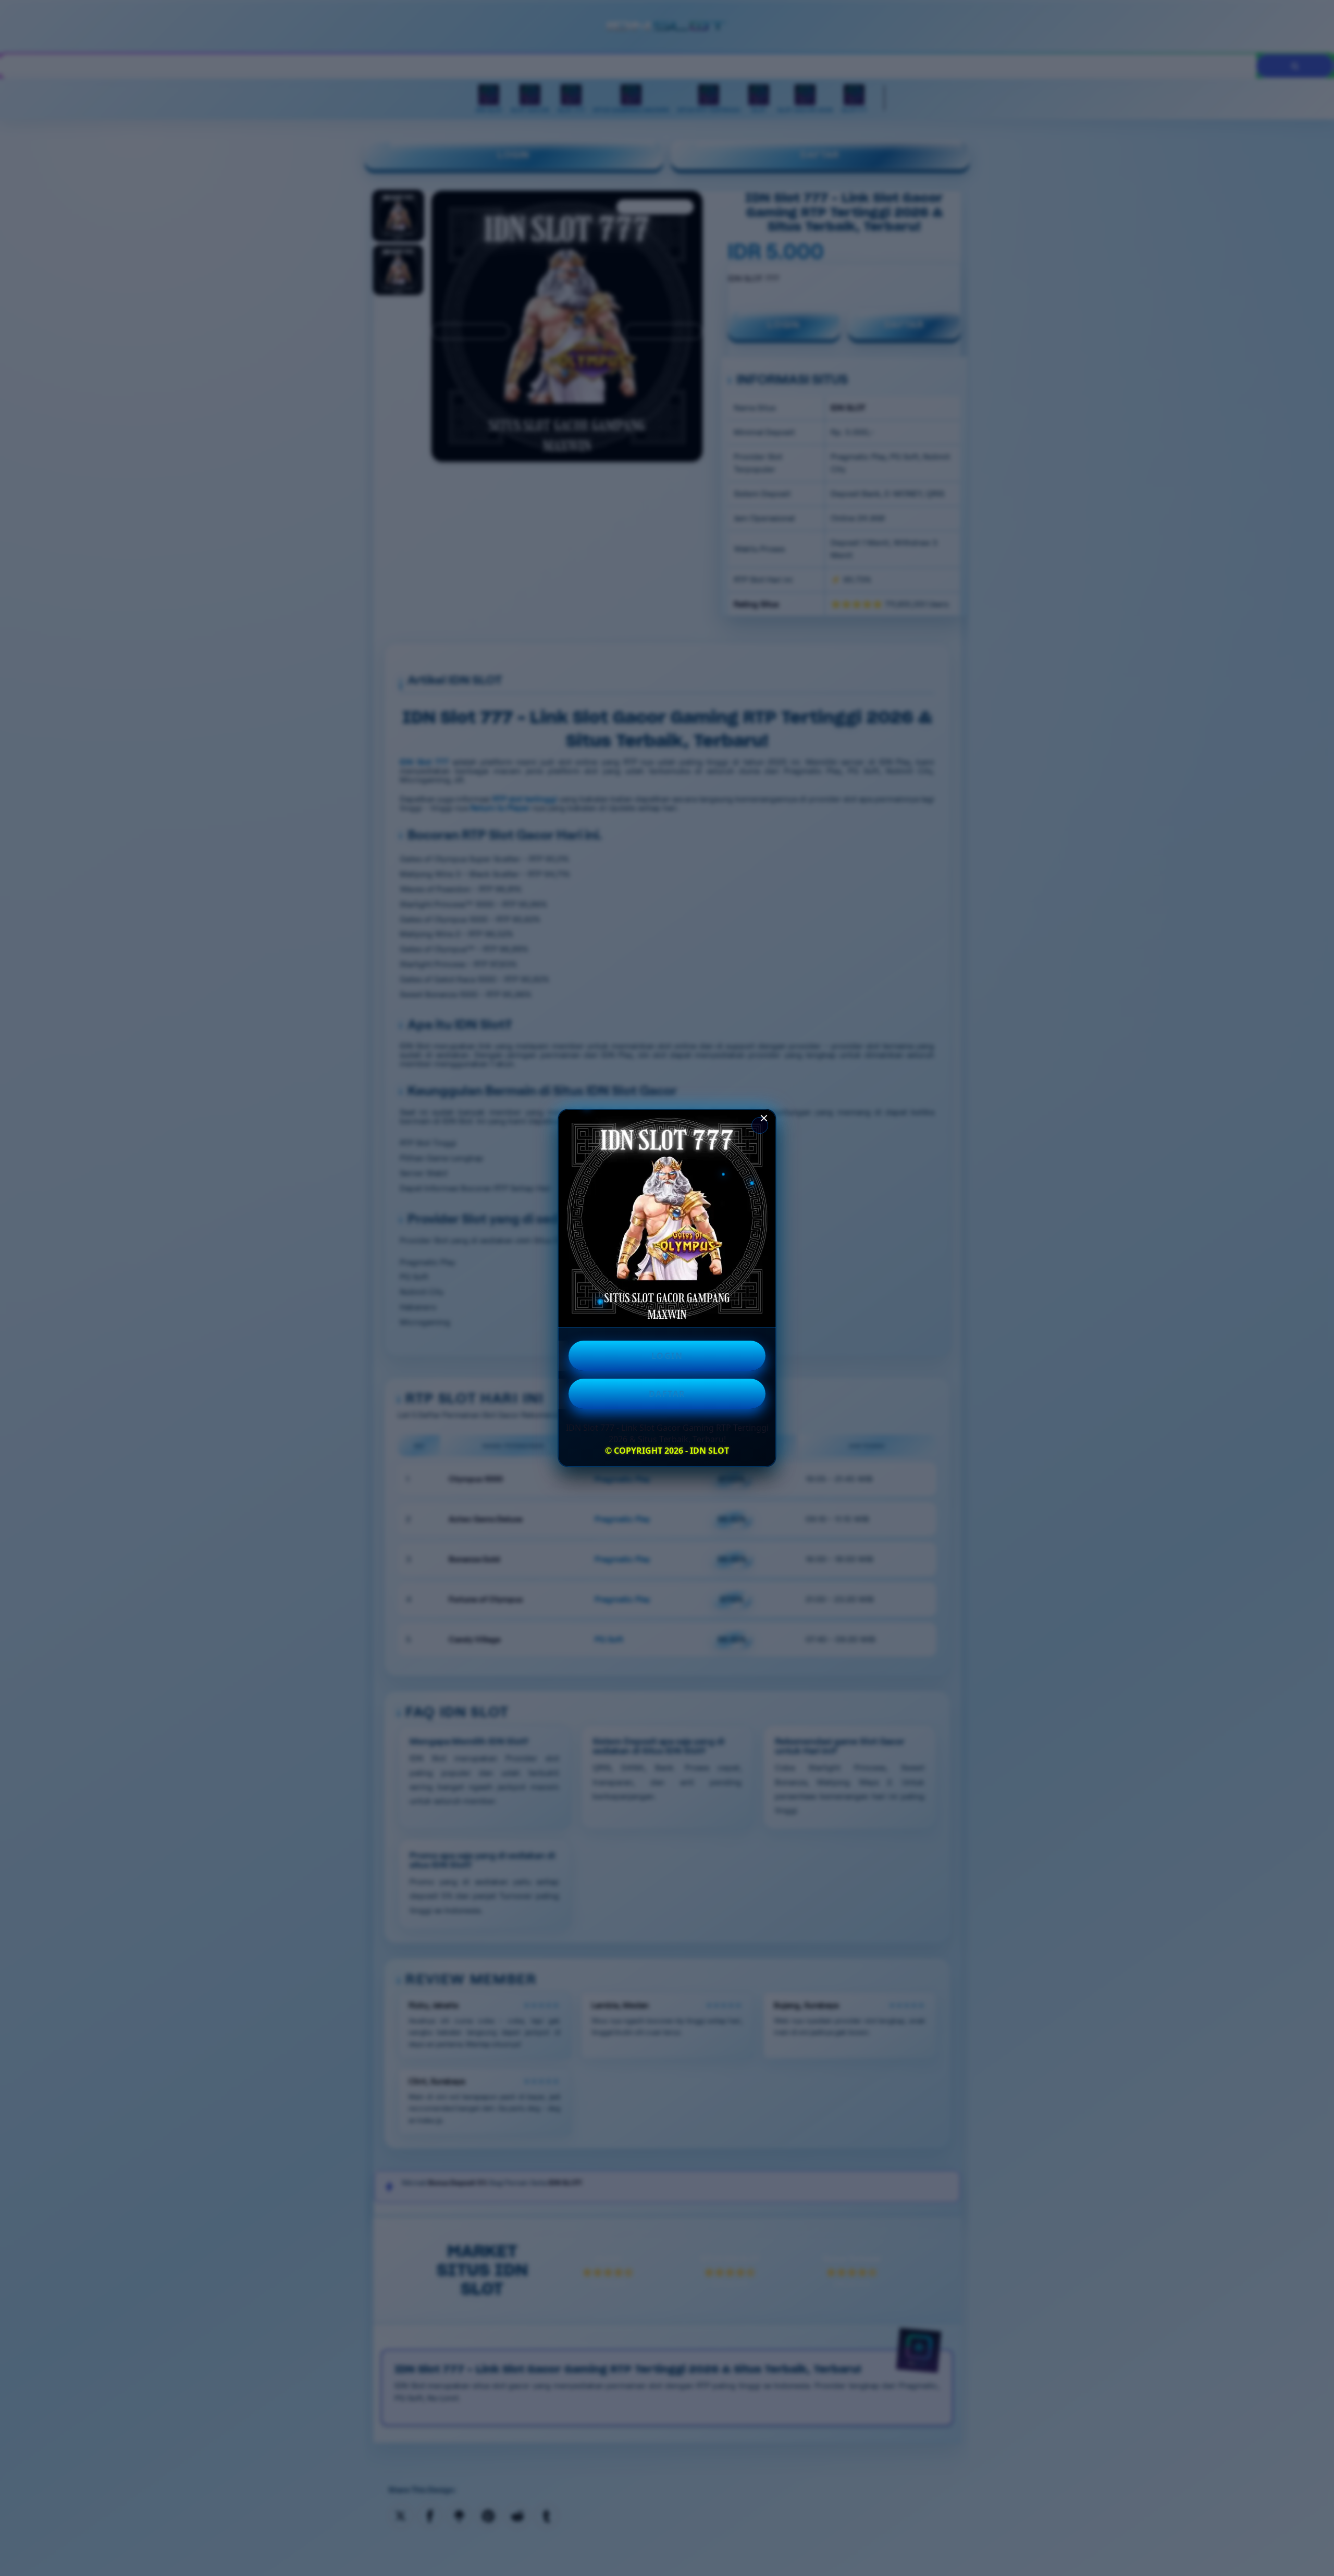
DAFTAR (667, 1394)
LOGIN (667, 1356)
